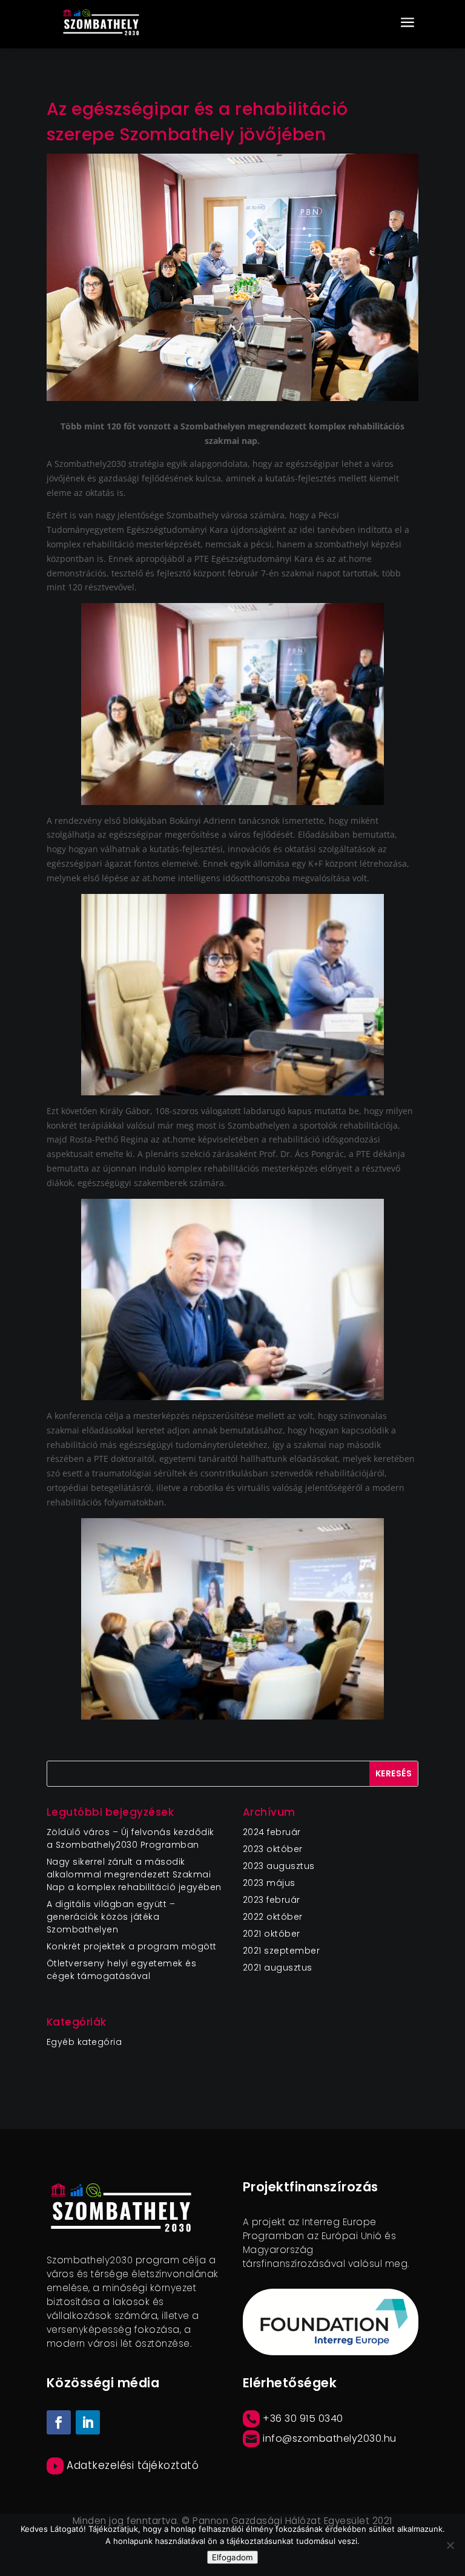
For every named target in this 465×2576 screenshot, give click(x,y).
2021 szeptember (282, 1951)
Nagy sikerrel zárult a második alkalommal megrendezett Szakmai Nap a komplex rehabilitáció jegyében (134, 1874)
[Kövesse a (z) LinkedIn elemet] (88, 2422)
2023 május (269, 1883)
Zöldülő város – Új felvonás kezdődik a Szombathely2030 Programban (130, 1838)
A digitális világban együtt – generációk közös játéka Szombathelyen (111, 1917)
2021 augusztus (278, 1968)
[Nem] (450, 2545)
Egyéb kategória (84, 2042)
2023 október (273, 1849)
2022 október (273, 1917)
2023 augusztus (279, 1866)
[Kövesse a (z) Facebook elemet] (59, 2422)
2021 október (272, 1934)
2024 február (272, 1832)
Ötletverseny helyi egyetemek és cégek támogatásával (122, 1970)
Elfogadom (232, 2557)
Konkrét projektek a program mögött (132, 1946)
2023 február (272, 1900)
